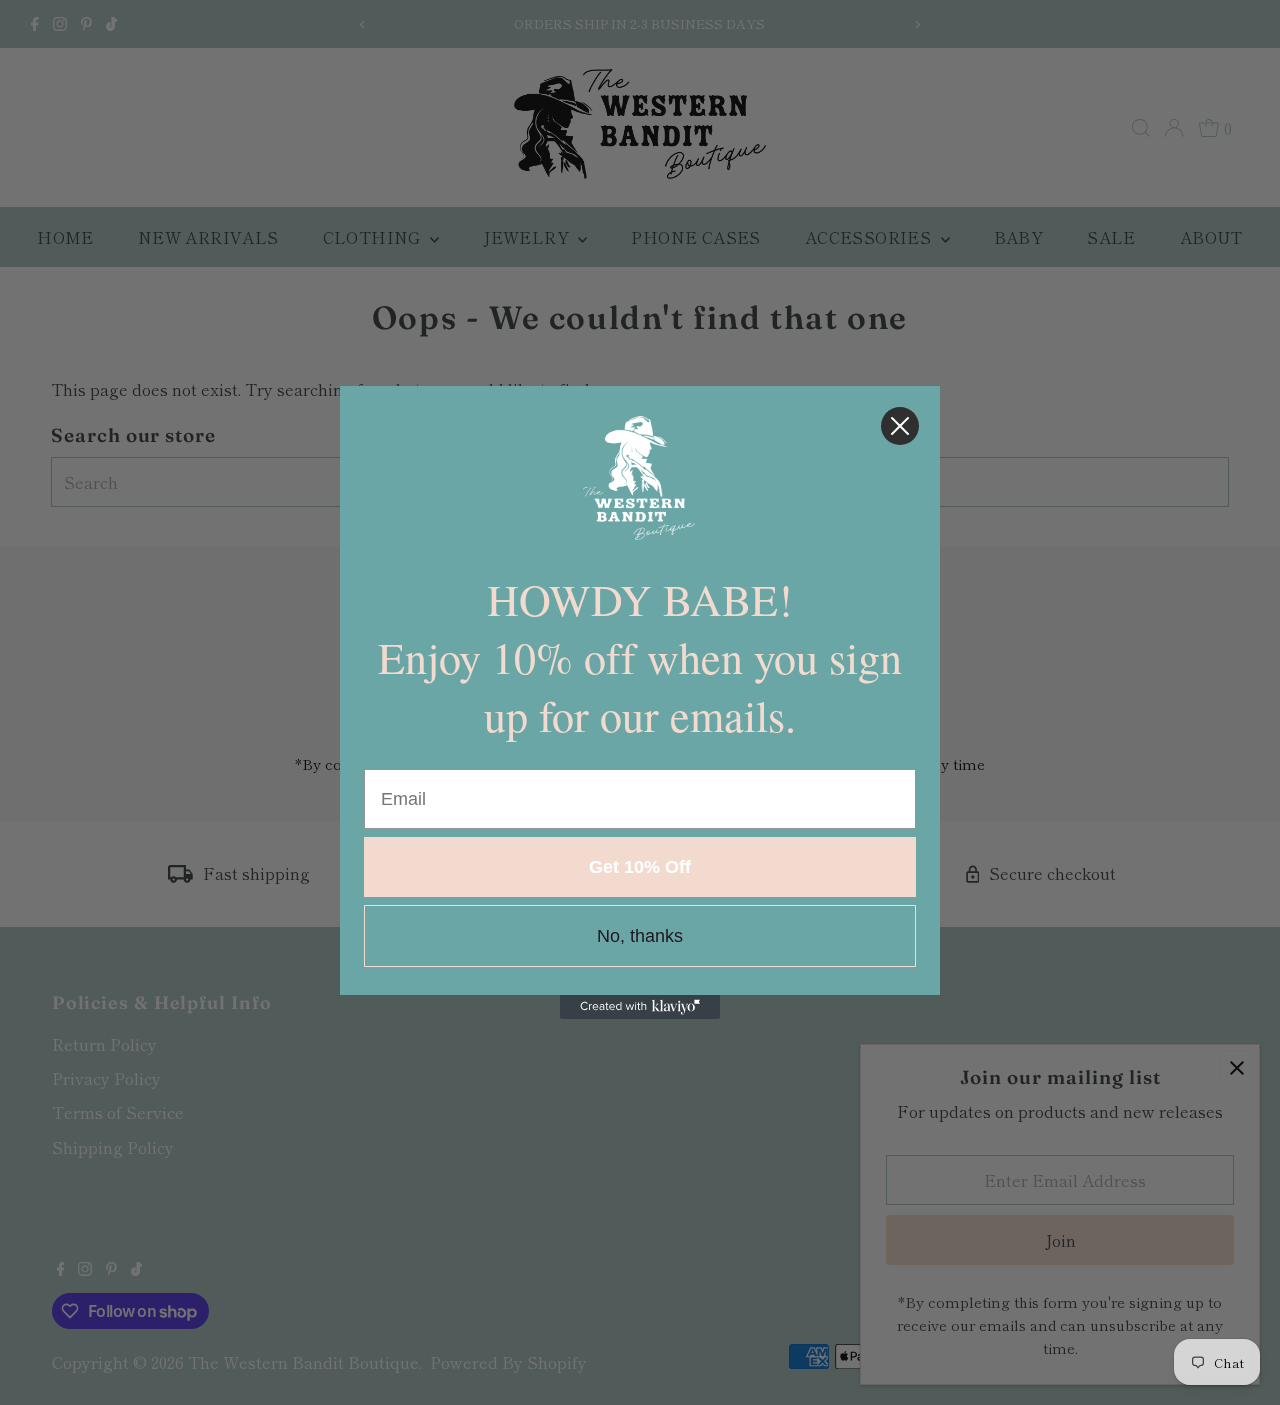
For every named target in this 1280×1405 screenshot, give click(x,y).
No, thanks (640, 936)
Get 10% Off (640, 867)
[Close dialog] (900, 426)
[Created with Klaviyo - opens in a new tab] (640, 1007)
